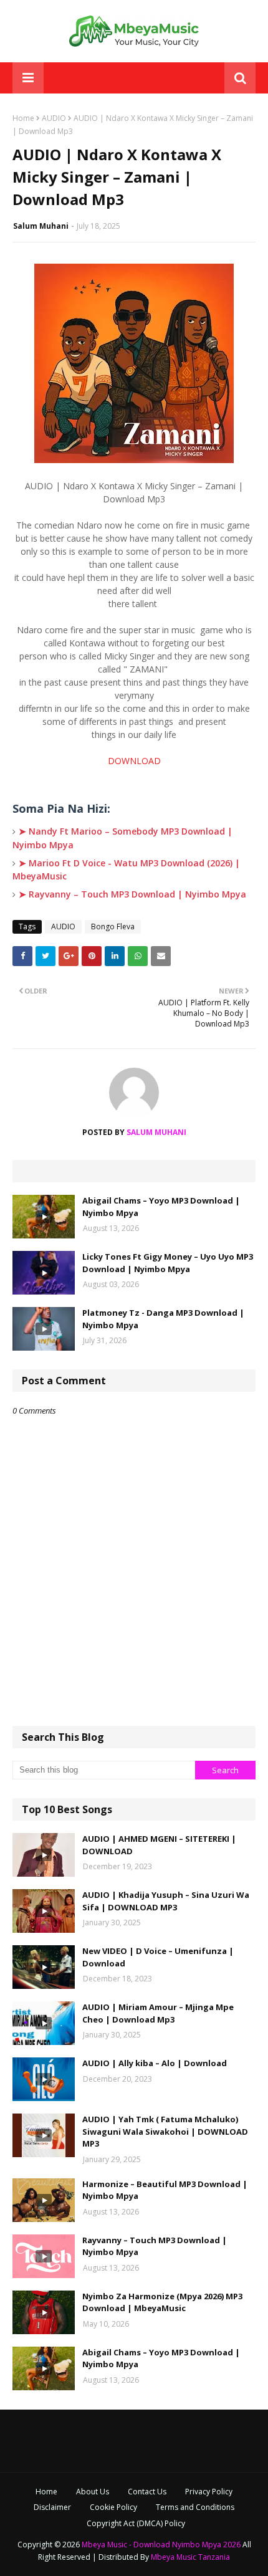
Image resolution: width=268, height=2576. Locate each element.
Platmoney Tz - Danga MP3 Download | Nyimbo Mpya (163, 1319)
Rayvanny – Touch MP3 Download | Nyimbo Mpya (155, 2246)
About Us (93, 2492)
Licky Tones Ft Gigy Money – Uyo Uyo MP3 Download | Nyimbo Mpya (168, 1263)
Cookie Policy (113, 2507)
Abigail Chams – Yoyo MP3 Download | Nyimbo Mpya (161, 1207)
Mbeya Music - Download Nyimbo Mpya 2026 (161, 2545)
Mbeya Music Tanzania (190, 2557)
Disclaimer (52, 2507)
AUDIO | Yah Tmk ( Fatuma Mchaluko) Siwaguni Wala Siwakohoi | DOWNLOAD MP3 (165, 2131)
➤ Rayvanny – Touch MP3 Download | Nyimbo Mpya (132, 894)
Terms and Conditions (195, 2507)
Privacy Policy (209, 2492)
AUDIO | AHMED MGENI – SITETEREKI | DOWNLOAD (159, 1845)
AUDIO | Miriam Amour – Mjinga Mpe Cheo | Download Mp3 (158, 2013)
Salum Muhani (41, 226)
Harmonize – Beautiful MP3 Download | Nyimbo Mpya (165, 2190)
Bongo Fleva (113, 926)
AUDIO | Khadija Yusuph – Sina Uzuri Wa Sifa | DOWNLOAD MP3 (166, 1901)
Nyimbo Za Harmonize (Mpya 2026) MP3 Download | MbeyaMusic (162, 2302)
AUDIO (54, 118)
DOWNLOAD (134, 761)
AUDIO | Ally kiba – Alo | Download (155, 2063)
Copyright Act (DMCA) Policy (136, 2523)
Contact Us (147, 2492)
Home (23, 118)
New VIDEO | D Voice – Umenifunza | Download (158, 1957)
